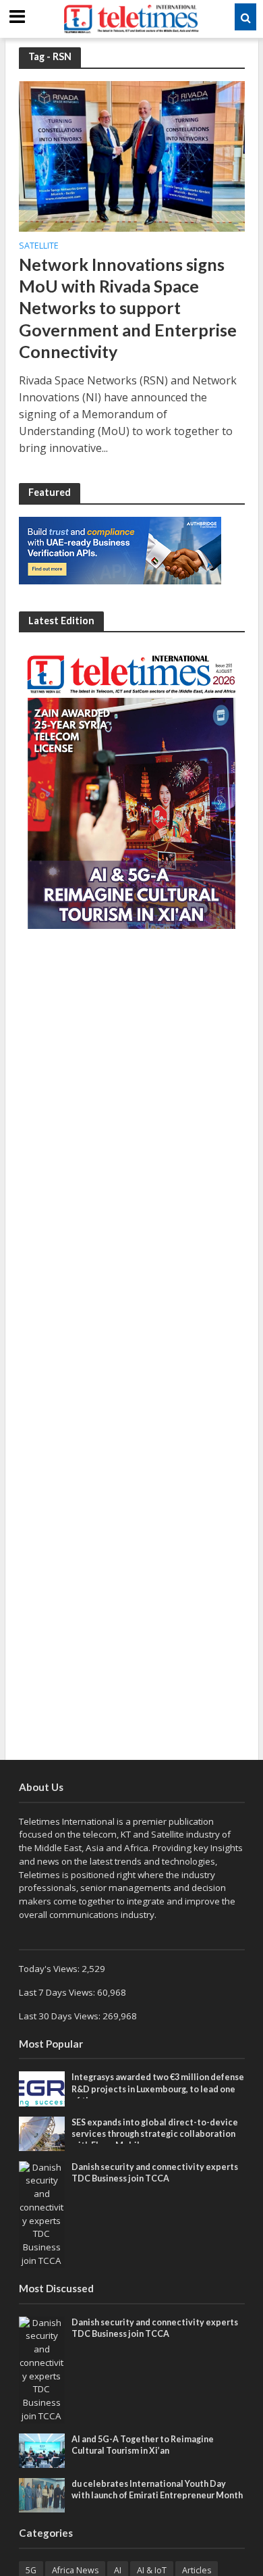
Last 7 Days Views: (58, 1992)
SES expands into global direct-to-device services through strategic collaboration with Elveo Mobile (155, 2134)
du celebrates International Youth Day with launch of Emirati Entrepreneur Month (157, 2490)
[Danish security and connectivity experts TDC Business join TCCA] (42, 2213)
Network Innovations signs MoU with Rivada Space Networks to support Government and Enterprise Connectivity (128, 308)
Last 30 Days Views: (61, 2016)
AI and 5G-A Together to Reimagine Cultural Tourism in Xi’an (143, 2445)
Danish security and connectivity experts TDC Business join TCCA (155, 2173)
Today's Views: (50, 1969)
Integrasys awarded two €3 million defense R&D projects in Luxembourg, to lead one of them (158, 2089)
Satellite (39, 247)
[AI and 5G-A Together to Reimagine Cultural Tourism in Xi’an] (42, 2450)
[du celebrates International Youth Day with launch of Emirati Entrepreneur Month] (42, 2494)
